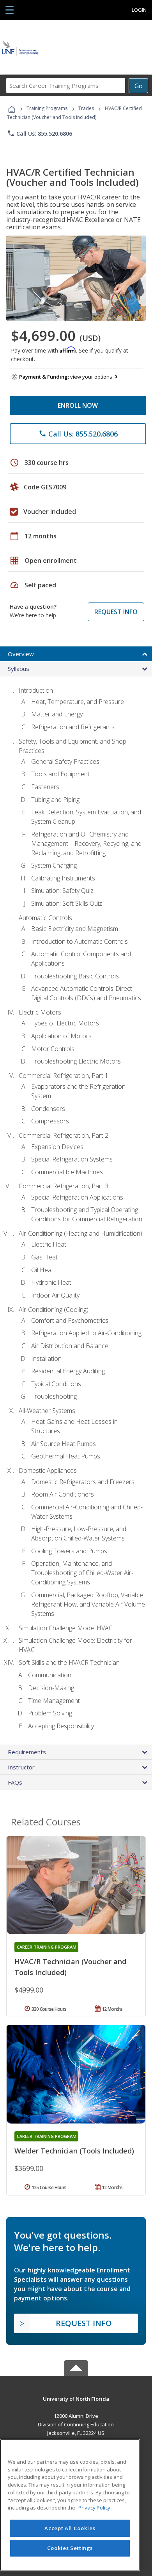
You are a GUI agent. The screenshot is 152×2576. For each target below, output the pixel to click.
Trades (86, 108)
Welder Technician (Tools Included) (74, 2151)
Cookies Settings (70, 2548)
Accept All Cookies (70, 2528)
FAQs (15, 1782)
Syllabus (19, 669)
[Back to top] (76, 2398)
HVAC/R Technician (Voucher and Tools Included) (70, 1967)
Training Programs (47, 108)
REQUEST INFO (116, 612)
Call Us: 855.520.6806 (40, 133)
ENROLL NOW (78, 405)
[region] (70, 2505)
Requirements (27, 1752)
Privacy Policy (94, 2508)
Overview (21, 654)
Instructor (21, 1767)
